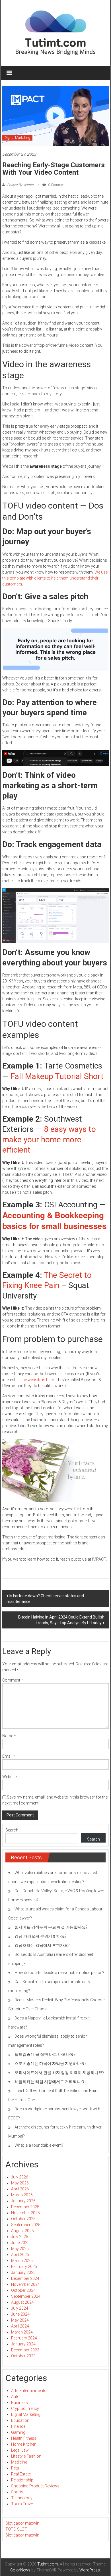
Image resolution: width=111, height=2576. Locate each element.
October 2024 (23, 2290)
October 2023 (23, 2356)
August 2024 (22, 2302)
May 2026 (20, 2183)
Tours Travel (22, 2504)
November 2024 (25, 2284)
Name (9, 1736)
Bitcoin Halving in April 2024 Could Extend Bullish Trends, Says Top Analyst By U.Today (61, 1620)
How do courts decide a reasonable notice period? (59, 1973)
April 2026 (20, 2189)
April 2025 (20, 2255)
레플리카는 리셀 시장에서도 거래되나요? (51, 2082)
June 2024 (20, 2314)
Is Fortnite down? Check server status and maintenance (45, 1599)
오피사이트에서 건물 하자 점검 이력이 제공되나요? (59, 2073)
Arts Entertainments (29, 2391)
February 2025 (24, 2266)
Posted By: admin (20, 185)
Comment (13, 1680)
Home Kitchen (24, 2444)
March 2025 (22, 2261)
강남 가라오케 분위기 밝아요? (41, 1936)
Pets (15, 2468)
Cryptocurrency (25, 2408)
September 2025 (26, 2225)
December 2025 (25, 2207)
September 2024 (26, 2296)
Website (9, 1777)
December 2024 (25, 2278)
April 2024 (20, 2326)
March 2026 (22, 2195)
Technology (22, 2498)
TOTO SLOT (16, 2529)
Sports (17, 2492)
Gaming (18, 2432)
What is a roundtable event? (39, 2145)
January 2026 (23, 2201)
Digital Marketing (17, 138)
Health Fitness (24, 2438)
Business (19, 2403)
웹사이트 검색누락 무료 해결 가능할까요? (51, 1927)
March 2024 (22, 2332)
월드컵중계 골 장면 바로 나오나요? (45, 2054)
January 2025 (23, 2272)
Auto (15, 2397)
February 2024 (24, 2338)
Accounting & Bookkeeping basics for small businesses (55, 1220)
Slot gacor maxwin (22, 2523)
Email (9, 1756)
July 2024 (20, 2308)
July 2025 (20, 2237)
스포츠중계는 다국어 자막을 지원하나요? (51, 2063)
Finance (18, 2426)
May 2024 (20, 2320)
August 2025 (22, 2231)
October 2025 (23, 2219)
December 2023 (25, 2350)
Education (20, 2420)
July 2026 (20, 2177)
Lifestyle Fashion (26, 2456)
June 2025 (20, 2243)
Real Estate (21, 2474)
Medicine (19, 2462)
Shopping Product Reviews (35, 2486)
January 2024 (23, 2344)
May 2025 (20, 2249)
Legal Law (20, 2450)
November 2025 (25, 2213)
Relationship (22, 2480)
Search (12, 1830)
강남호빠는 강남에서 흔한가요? (42, 1945)
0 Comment (56, 185)
